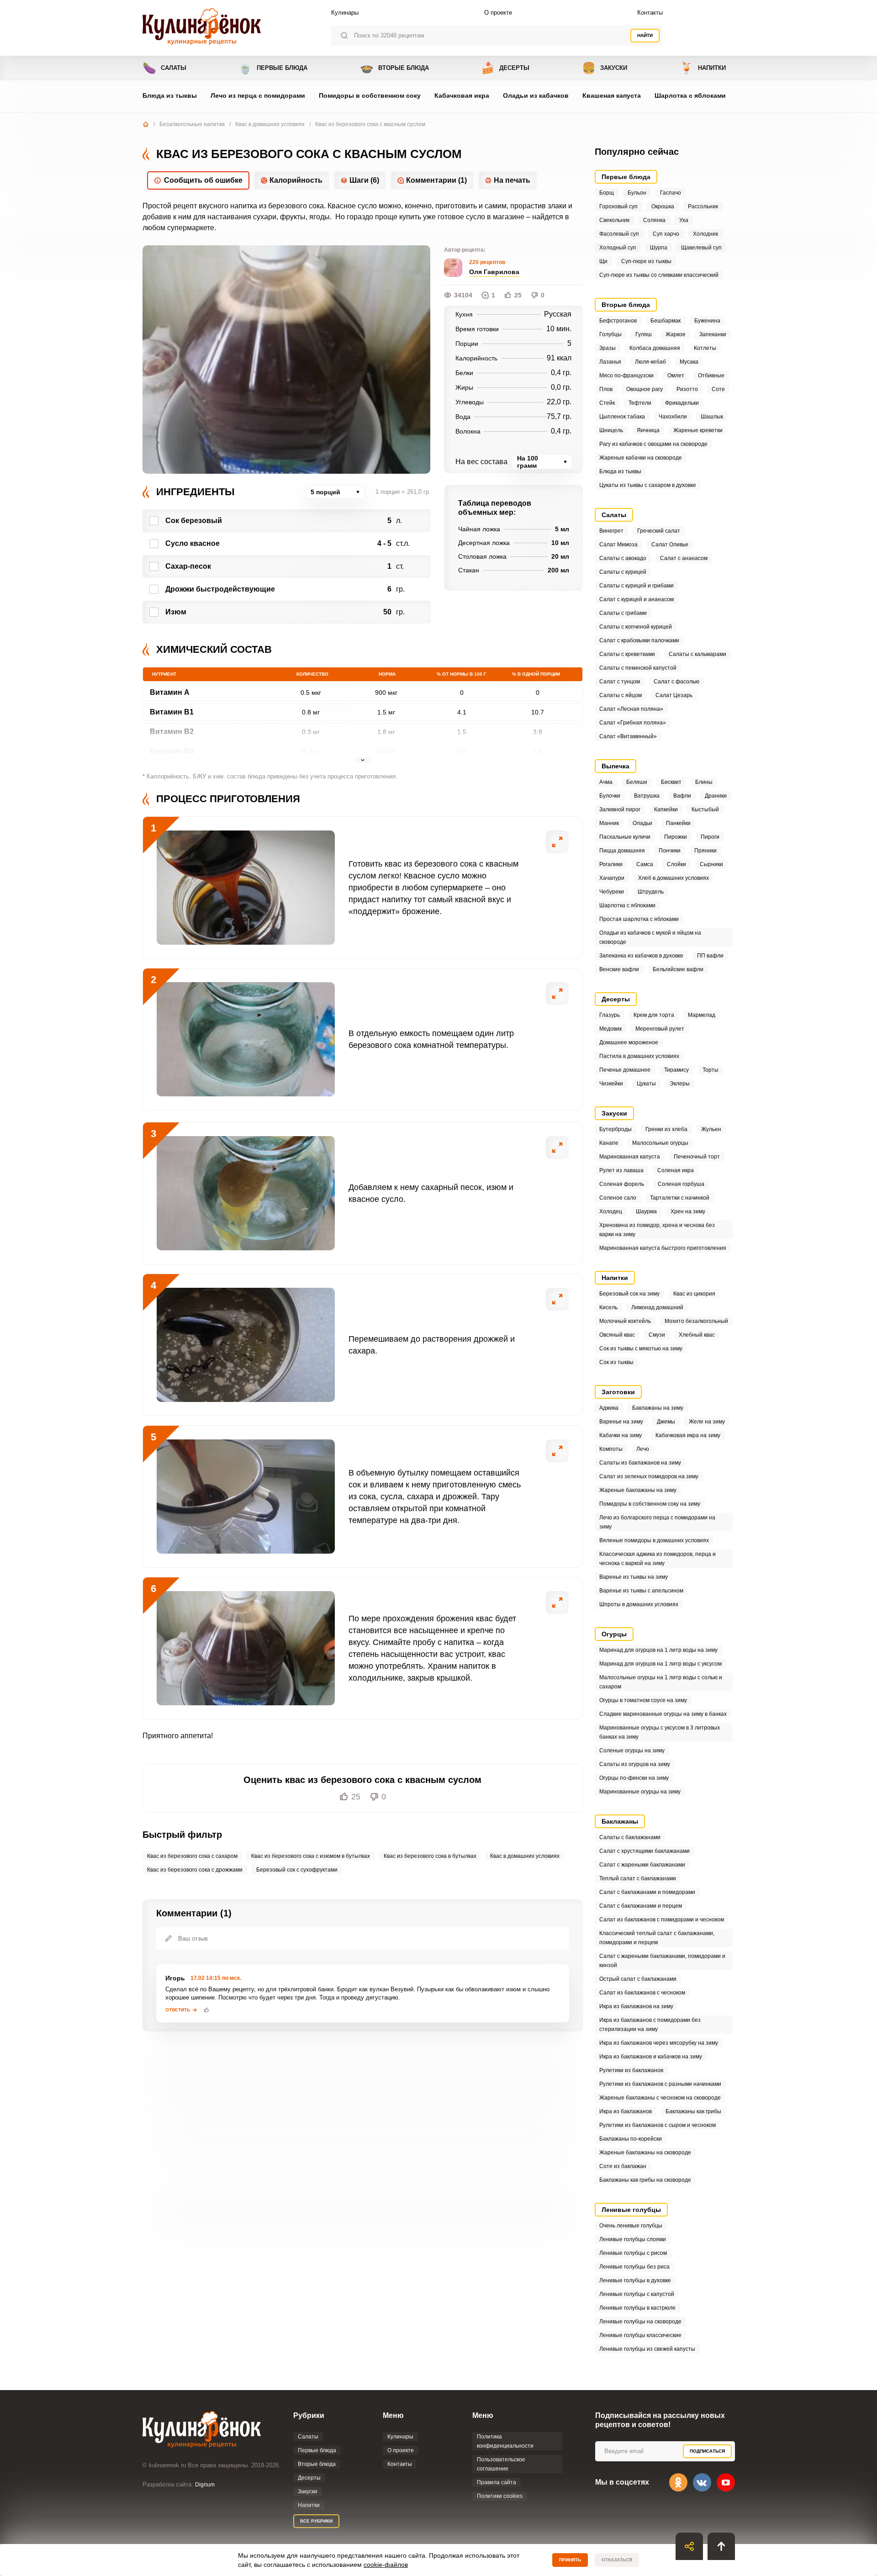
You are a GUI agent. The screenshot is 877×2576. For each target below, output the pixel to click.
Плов (606, 389)
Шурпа (659, 248)
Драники (716, 796)
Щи (603, 261)
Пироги (710, 837)
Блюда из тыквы (170, 95)
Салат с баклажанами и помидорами (647, 1892)
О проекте (498, 13)
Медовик (610, 1029)
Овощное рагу (645, 389)
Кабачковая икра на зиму (688, 1435)
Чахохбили (673, 417)
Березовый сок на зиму (629, 1294)
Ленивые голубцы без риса (634, 2267)
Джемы (666, 1422)
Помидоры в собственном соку (370, 95)
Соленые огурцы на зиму (632, 1751)
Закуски (605, 68)
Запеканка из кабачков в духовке (641, 956)
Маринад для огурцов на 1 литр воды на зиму (658, 1650)
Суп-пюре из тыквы (646, 261)
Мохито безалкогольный (696, 1321)
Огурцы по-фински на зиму (634, 1778)
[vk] (702, 2482)
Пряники (705, 851)
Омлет (676, 376)
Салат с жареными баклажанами (642, 1865)
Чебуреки (612, 892)
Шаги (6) (364, 180)
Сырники (711, 864)
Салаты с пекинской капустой (638, 668)
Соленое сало (618, 1198)
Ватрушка (647, 796)
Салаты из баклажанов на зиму (640, 1463)
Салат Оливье (670, 545)
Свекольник (614, 220)
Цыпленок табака (622, 417)
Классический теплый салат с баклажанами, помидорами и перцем (657, 1938)
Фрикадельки (682, 403)
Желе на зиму (707, 1422)
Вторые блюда (394, 68)
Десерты (505, 68)
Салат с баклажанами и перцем (641, 1906)
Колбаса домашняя (655, 348)
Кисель (608, 1307)
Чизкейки (611, 1084)
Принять (570, 2560)
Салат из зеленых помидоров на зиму (649, 1476)
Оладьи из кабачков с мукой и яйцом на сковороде (650, 937)
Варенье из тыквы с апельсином (641, 1591)
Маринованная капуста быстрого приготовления (663, 1248)
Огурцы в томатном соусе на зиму (643, 1700)
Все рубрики (316, 2521)
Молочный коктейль (625, 1321)
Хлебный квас (697, 1335)
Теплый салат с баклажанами (638, 1878)
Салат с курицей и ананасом (637, 599)
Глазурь (610, 1015)
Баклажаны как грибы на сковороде (645, 2180)
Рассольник (703, 206)
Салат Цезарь (674, 695)
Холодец (611, 1211)
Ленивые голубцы (631, 2210)
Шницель (611, 430)
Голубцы (610, 334)
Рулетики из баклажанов (631, 2070)
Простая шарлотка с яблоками (639, 919)
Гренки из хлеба (666, 1129)
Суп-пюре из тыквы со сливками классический (659, 275)
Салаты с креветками (627, 654)
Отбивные (711, 376)
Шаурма (646, 1211)
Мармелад (702, 1015)
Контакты (650, 13)
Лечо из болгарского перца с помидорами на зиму (657, 1522)
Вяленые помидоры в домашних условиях (654, 1540)
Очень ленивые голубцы (631, 2226)
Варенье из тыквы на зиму (634, 1577)
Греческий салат (659, 531)
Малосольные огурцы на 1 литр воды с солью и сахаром (661, 1682)
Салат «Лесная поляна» (631, 709)
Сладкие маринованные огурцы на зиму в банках (663, 1714)
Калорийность (296, 180)
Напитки (703, 68)
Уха (684, 220)
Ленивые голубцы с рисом (633, 2253)
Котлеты (705, 348)
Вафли (682, 796)
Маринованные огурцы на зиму (640, 1792)
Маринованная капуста (630, 1157)
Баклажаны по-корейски (631, 2139)
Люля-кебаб (650, 362)
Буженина (707, 321)
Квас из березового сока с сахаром (192, 1856)
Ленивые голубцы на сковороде (640, 2322)
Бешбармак (666, 321)
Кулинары (345, 13)
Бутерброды (615, 1129)
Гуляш (644, 334)
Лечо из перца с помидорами (258, 95)
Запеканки (713, 334)
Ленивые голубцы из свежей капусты (647, 2349)
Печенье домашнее (625, 1070)
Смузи (657, 1335)
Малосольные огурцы (660, 1143)
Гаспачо (671, 193)
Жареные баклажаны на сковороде (645, 2153)
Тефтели (640, 403)
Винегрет (611, 531)
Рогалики (611, 864)
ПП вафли (710, 956)
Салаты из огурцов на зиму (635, 1764)
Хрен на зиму (688, 1211)
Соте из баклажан (623, 2166)
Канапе (609, 1143)
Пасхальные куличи (625, 837)
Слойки (676, 864)
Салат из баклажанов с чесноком (642, 1993)
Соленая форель (622, 1184)
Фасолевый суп (619, 234)
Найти (645, 35)
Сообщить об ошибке (203, 180)
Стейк (607, 403)
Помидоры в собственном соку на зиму (650, 1504)
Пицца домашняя (622, 851)
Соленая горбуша (681, 1184)
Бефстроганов (618, 321)
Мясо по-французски (626, 376)
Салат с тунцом (620, 682)
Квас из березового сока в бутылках (430, 1856)
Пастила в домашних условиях (639, 1056)
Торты (711, 1070)
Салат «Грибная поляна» (633, 723)
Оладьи (642, 823)
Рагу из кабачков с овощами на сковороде (653, 444)
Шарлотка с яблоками (690, 95)
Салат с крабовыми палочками (639, 640)
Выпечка (615, 766)
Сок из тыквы (616, 1362)
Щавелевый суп (701, 248)
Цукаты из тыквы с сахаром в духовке (648, 485)
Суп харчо (666, 234)
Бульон (637, 193)
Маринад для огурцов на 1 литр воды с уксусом (660, 1664)
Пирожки (676, 837)
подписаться (707, 2451)
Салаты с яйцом (621, 695)
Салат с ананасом (684, 558)
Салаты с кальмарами (697, 654)
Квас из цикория (694, 1294)
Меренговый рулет (660, 1029)
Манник (609, 823)
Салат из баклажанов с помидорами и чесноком (662, 1920)
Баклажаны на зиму (658, 1408)
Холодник (705, 234)
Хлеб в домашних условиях (674, 878)
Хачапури (612, 878)
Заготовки (618, 1392)
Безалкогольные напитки (192, 124)
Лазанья (610, 362)
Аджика (609, 1408)
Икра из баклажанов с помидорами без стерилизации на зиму (650, 2025)
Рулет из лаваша (621, 1170)
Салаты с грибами (623, 613)
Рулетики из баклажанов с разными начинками (660, 2084)
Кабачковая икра (462, 95)
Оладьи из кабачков (536, 95)
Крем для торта (654, 1015)
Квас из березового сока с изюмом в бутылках (311, 1856)
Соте (718, 389)
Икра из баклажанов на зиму (636, 2006)
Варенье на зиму (621, 1422)
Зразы (608, 348)
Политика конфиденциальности (505, 2441)
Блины (704, 782)
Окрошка (663, 206)
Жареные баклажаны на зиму (638, 1490)
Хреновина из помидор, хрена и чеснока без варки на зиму (657, 1230)
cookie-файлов (386, 2565)
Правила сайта (497, 2482)
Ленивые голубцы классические (640, 2335)
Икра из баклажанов (626, 2111)
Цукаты (646, 1084)
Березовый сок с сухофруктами (297, 1870)
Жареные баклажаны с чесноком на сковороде (660, 2098)
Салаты (164, 68)
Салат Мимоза (618, 545)
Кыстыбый (705, 809)
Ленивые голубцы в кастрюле (637, 2308)
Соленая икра (676, 1170)
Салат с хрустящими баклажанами (645, 1851)
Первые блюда (273, 68)
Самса (645, 864)
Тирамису (676, 1070)
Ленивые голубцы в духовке (635, 2280)
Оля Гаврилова (494, 272)
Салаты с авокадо (623, 558)
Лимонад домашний (657, 1307)
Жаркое (676, 334)
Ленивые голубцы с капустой (637, 2294)
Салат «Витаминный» (628, 736)
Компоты (611, 1449)
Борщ (607, 193)
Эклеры (680, 1084)
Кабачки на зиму (621, 1435)
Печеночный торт (697, 1157)
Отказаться (617, 2560)
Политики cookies (500, 2496)
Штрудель (651, 892)
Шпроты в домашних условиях (639, 1604)
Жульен (711, 1129)
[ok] (678, 2482)
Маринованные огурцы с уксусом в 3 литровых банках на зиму (660, 1732)
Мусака (689, 362)
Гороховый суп (618, 206)
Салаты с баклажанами (630, 1837)
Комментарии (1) (436, 180)
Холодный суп (618, 248)
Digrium (205, 2485)
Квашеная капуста (612, 95)
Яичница (648, 430)
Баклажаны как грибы (693, 2111)
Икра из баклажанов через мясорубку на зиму (659, 2043)
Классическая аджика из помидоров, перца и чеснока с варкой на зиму (658, 1559)
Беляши (637, 782)
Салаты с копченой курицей (636, 627)
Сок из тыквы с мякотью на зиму (641, 1349)
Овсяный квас (617, 1335)
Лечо (643, 1449)
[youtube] (726, 2482)
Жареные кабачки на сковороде (641, 458)
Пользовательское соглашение (501, 2464)
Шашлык (712, 417)
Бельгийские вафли (678, 969)
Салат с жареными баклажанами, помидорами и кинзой (662, 1961)
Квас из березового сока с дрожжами (195, 1870)
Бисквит (671, 782)
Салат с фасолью (676, 682)
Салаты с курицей (623, 572)
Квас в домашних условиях (270, 124)
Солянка (654, 220)
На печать (512, 180)
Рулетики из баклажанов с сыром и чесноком (658, 2125)
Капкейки (666, 809)
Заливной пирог (620, 809)
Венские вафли (619, 969)
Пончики (670, 851)
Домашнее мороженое (629, 1042)
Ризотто (687, 389)
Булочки (610, 796)
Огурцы (614, 1634)
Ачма (606, 782)
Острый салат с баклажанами (638, 1979)
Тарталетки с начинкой (680, 1198)
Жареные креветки (698, 430)
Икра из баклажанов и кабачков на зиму (651, 2057)
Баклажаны (620, 1821)
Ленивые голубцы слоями (633, 2239)
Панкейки (678, 823)
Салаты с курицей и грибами (637, 586)
